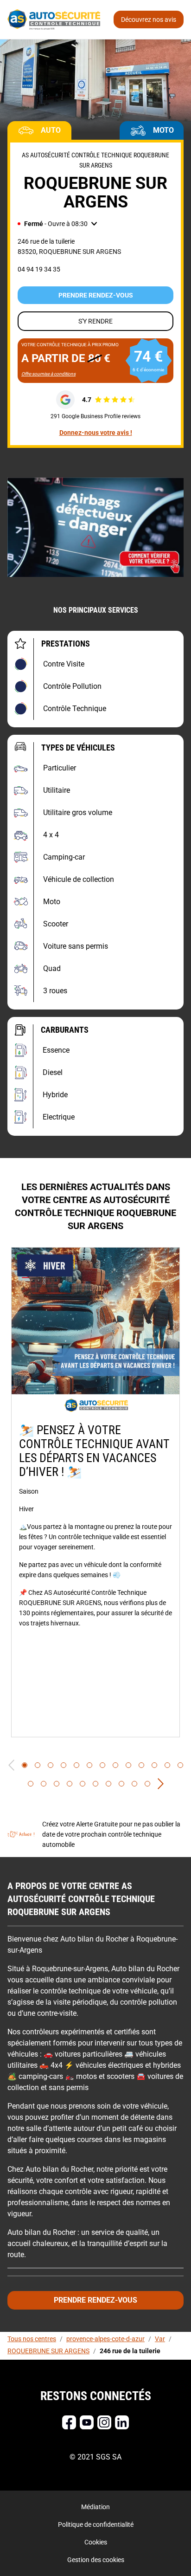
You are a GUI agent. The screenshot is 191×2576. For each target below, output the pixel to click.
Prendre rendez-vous (96, 295)
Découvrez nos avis (149, 19)
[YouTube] (87, 2422)
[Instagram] (104, 2422)
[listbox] (95, 1492)
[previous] (11, 1765)
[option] (95, 1492)
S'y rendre (95, 321)
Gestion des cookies (96, 2560)
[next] (161, 1784)
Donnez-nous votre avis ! (96, 433)
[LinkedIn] (122, 2422)
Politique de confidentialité (96, 2524)
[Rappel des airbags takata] (95, 527)
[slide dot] (25, 1765)
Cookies (96, 2542)
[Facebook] (69, 2422)
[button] (57, 224)
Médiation (95, 2507)
